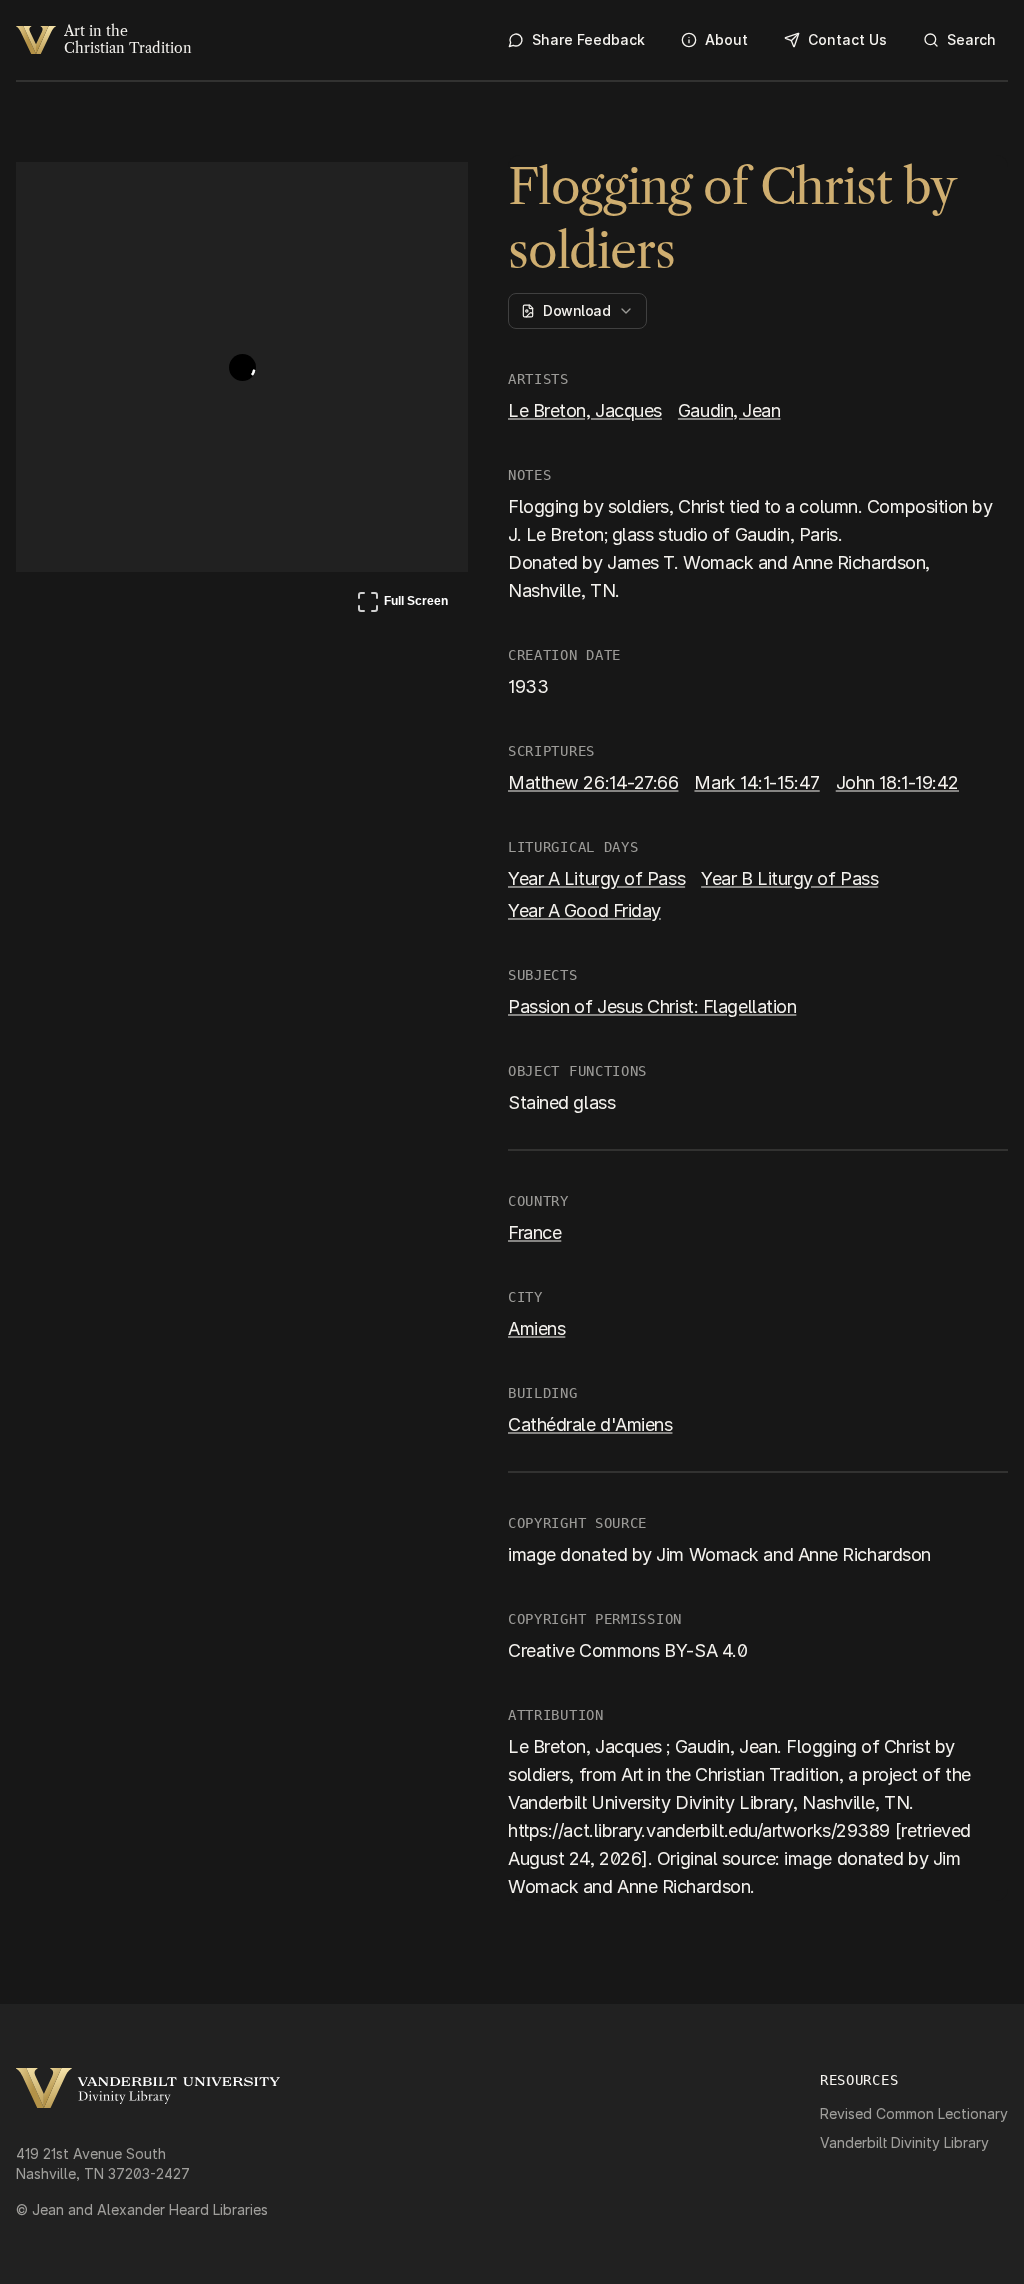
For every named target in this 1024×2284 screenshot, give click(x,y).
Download (576, 310)
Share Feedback (588, 39)
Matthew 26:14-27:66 (593, 782)
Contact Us (847, 39)
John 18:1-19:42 (897, 782)
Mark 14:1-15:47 (756, 782)
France (534, 1232)
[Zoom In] (378, 196)
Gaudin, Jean (729, 410)
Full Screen (402, 605)
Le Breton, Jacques (585, 410)
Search (971, 39)
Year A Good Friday (584, 910)
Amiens (536, 1328)
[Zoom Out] (426, 196)
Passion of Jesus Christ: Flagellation (652, 1006)
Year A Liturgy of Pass (596, 878)
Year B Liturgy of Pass (789, 878)
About (726, 39)
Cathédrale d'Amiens (590, 1424)
